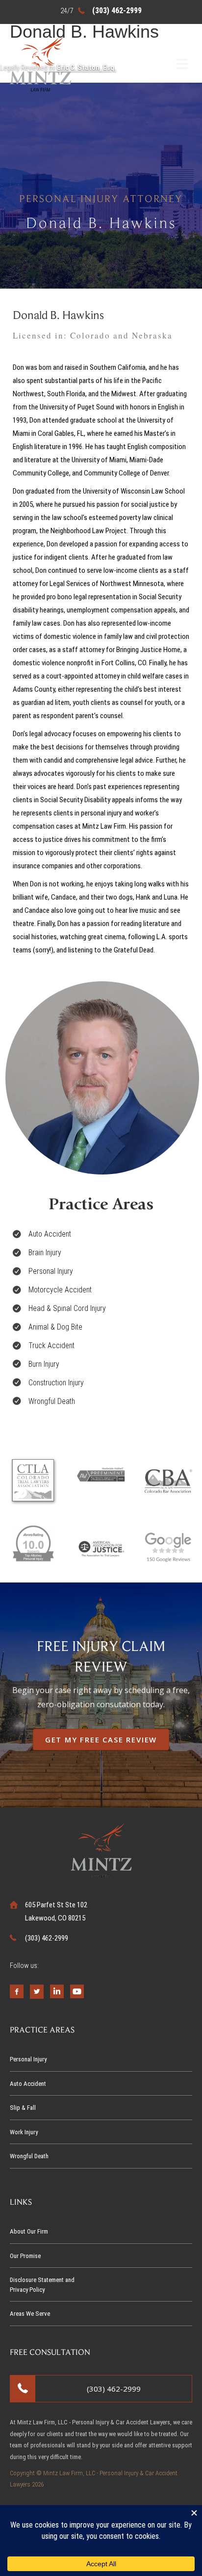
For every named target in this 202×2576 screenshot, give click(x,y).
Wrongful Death (29, 2156)
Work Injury (24, 2132)
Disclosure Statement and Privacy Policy (42, 2285)
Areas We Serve (30, 2314)
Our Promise (25, 2256)
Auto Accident (28, 2084)
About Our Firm (29, 2231)
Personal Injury (28, 2059)
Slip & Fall (23, 2108)
